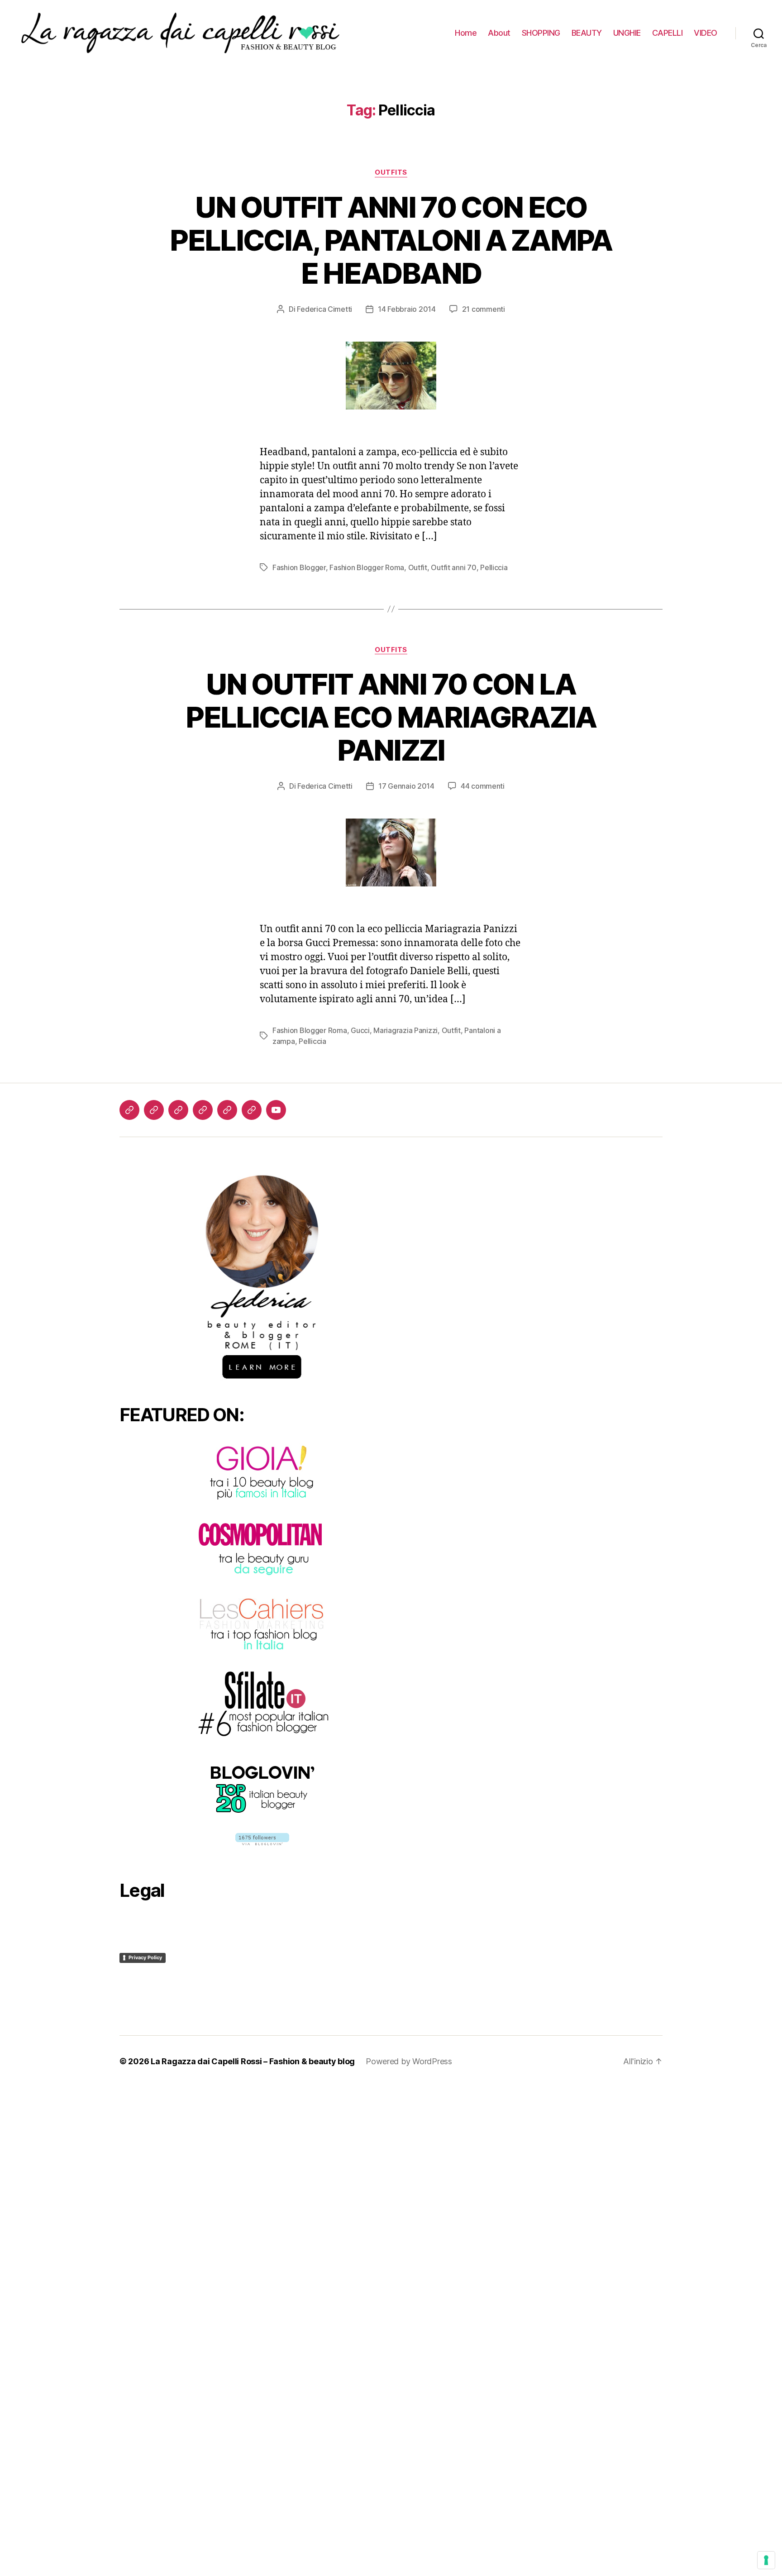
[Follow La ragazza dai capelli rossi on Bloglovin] (262, 1839)
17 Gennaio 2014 (406, 786)
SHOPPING (541, 33)
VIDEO (706, 33)
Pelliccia (494, 567)
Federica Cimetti (324, 309)
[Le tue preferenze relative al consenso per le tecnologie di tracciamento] (766, 2560)
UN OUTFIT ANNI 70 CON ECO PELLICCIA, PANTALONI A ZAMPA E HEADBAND (391, 240)
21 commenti (484, 309)
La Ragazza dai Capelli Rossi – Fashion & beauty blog (253, 2061)
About (499, 33)
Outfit (418, 567)
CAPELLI (668, 33)
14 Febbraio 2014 (407, 309)
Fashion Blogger (299, 567)
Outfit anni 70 (453, 567)
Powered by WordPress (409, 2061)
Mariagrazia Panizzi (405, 1030)
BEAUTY (587, 33)
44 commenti (483, 786)
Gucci (360, 1030)
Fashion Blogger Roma (367, 567)
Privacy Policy (145, 1957)
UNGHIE (627, 33)
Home (466, 33)
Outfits (391, 172)
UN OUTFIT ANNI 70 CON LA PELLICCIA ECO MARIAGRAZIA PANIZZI (391, 717)
